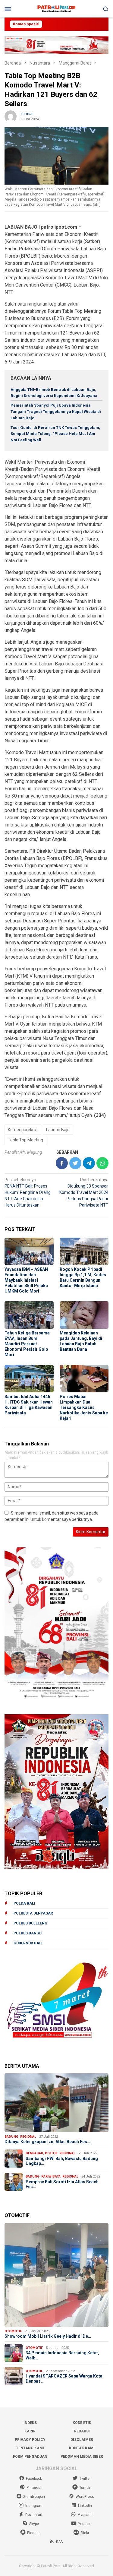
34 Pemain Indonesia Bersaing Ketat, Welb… (62, 2355)
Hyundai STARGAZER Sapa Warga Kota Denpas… (64, 2379)
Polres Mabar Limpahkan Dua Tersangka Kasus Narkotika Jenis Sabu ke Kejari (84, 1407)
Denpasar (34, 2153)
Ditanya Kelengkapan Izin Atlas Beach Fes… (47, 2142)
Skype (34, 2524)
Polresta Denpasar (33, 1913)
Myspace (85, 2515)
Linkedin (85, 2506)
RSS (59, 2542)
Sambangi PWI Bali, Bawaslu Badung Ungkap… (62, 2161)
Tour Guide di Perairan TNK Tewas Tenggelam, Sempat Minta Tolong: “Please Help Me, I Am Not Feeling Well (55, 434)
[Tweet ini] (75, 1163)
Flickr (85, 2533)
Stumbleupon (34, 2497)
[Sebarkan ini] (62, 1163)
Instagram (34, 2506)
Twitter (85, 2479)
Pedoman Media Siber (82, 2457)
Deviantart (34, 2515)
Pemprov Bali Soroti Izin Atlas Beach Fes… (62, 2184)
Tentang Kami (30, 2448)
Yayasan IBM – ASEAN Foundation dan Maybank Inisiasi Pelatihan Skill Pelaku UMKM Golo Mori (26, 1280)
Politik (51, 2153)
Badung (11, 2137)
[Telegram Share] (89, 1163)
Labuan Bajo (58, 1130)
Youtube (85, 2524)
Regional (28, 2137)
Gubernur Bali (28, 1943)
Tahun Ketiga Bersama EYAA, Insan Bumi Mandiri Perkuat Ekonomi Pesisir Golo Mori (27, 1344)
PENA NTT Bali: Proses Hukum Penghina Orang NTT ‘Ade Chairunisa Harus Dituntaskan (28, 1192)
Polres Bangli (28, 1933)
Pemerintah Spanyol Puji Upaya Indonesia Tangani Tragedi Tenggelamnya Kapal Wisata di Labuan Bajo (56, 412)
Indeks (30, 2423)
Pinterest (34, 2488)
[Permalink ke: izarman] (11, 116)
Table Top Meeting (25, 1140)
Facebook (34, 2479)
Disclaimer (82, 2440)
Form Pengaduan (30, 2457)
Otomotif (13, 2331)
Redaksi (82, 2431)
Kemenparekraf (23, 1130)
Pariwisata (51, 2176)
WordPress (85, 2497)
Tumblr (85, 2488)
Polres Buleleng (30, 1923)
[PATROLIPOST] (56, 8)
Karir (30, 2431)
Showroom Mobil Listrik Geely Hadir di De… (48, 2336)
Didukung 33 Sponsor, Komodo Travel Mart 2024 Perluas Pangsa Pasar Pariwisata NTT (84, 1192)
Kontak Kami (82, 2448)
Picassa (34, 2533)
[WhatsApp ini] (102, 1163)
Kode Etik (82, 2423)
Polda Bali (24, 1903)
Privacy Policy (30, 2440)
